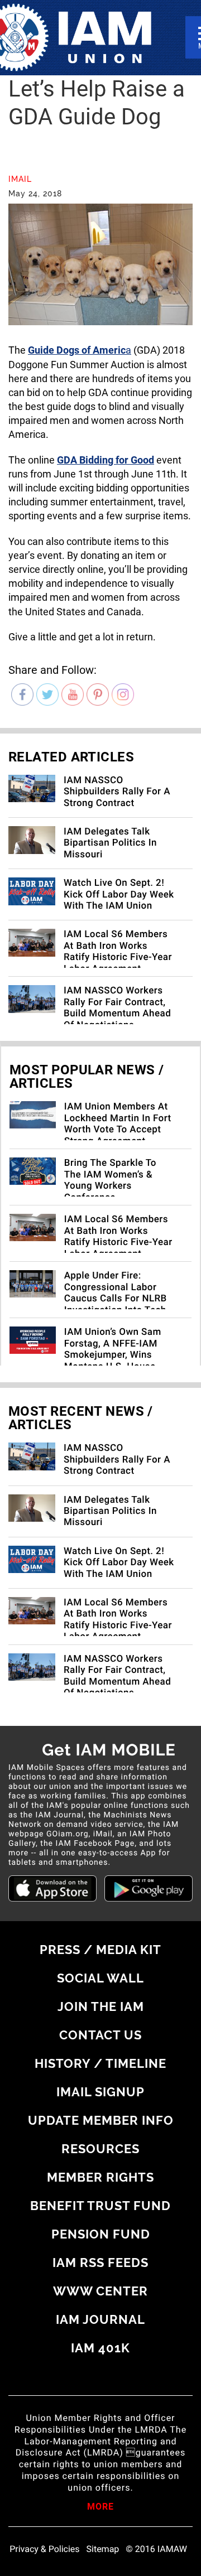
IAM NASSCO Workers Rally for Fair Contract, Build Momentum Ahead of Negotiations (117, 1008)
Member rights (100, 2177)
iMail (20, 179)
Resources (100, 2149)
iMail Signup (100, 2092)
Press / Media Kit (100, 1950)
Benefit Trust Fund (100, 2206)
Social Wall (100, 1978)
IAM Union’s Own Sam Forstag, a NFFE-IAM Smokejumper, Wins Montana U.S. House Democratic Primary (113, 1355)
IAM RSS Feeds (100, 2263)
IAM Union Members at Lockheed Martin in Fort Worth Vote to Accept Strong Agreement (118, 1124)
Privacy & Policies (44, 2549)
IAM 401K (100, 2348)
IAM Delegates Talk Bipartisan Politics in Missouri (110, 843)
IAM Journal (100, 2319)
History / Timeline (100, 2063)
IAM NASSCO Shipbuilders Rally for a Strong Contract (117, 792)
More (100, 2507)
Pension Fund (101, 2234)
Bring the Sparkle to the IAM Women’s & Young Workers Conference (110, 1180)
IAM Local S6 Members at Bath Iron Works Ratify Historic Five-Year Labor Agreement (118, 951)
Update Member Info (101, 2120)
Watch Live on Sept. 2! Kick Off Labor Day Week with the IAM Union (119, 894)
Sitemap (103, 2549)
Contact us (100, 2035)
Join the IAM (101, 2006)
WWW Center (100, 2291)
